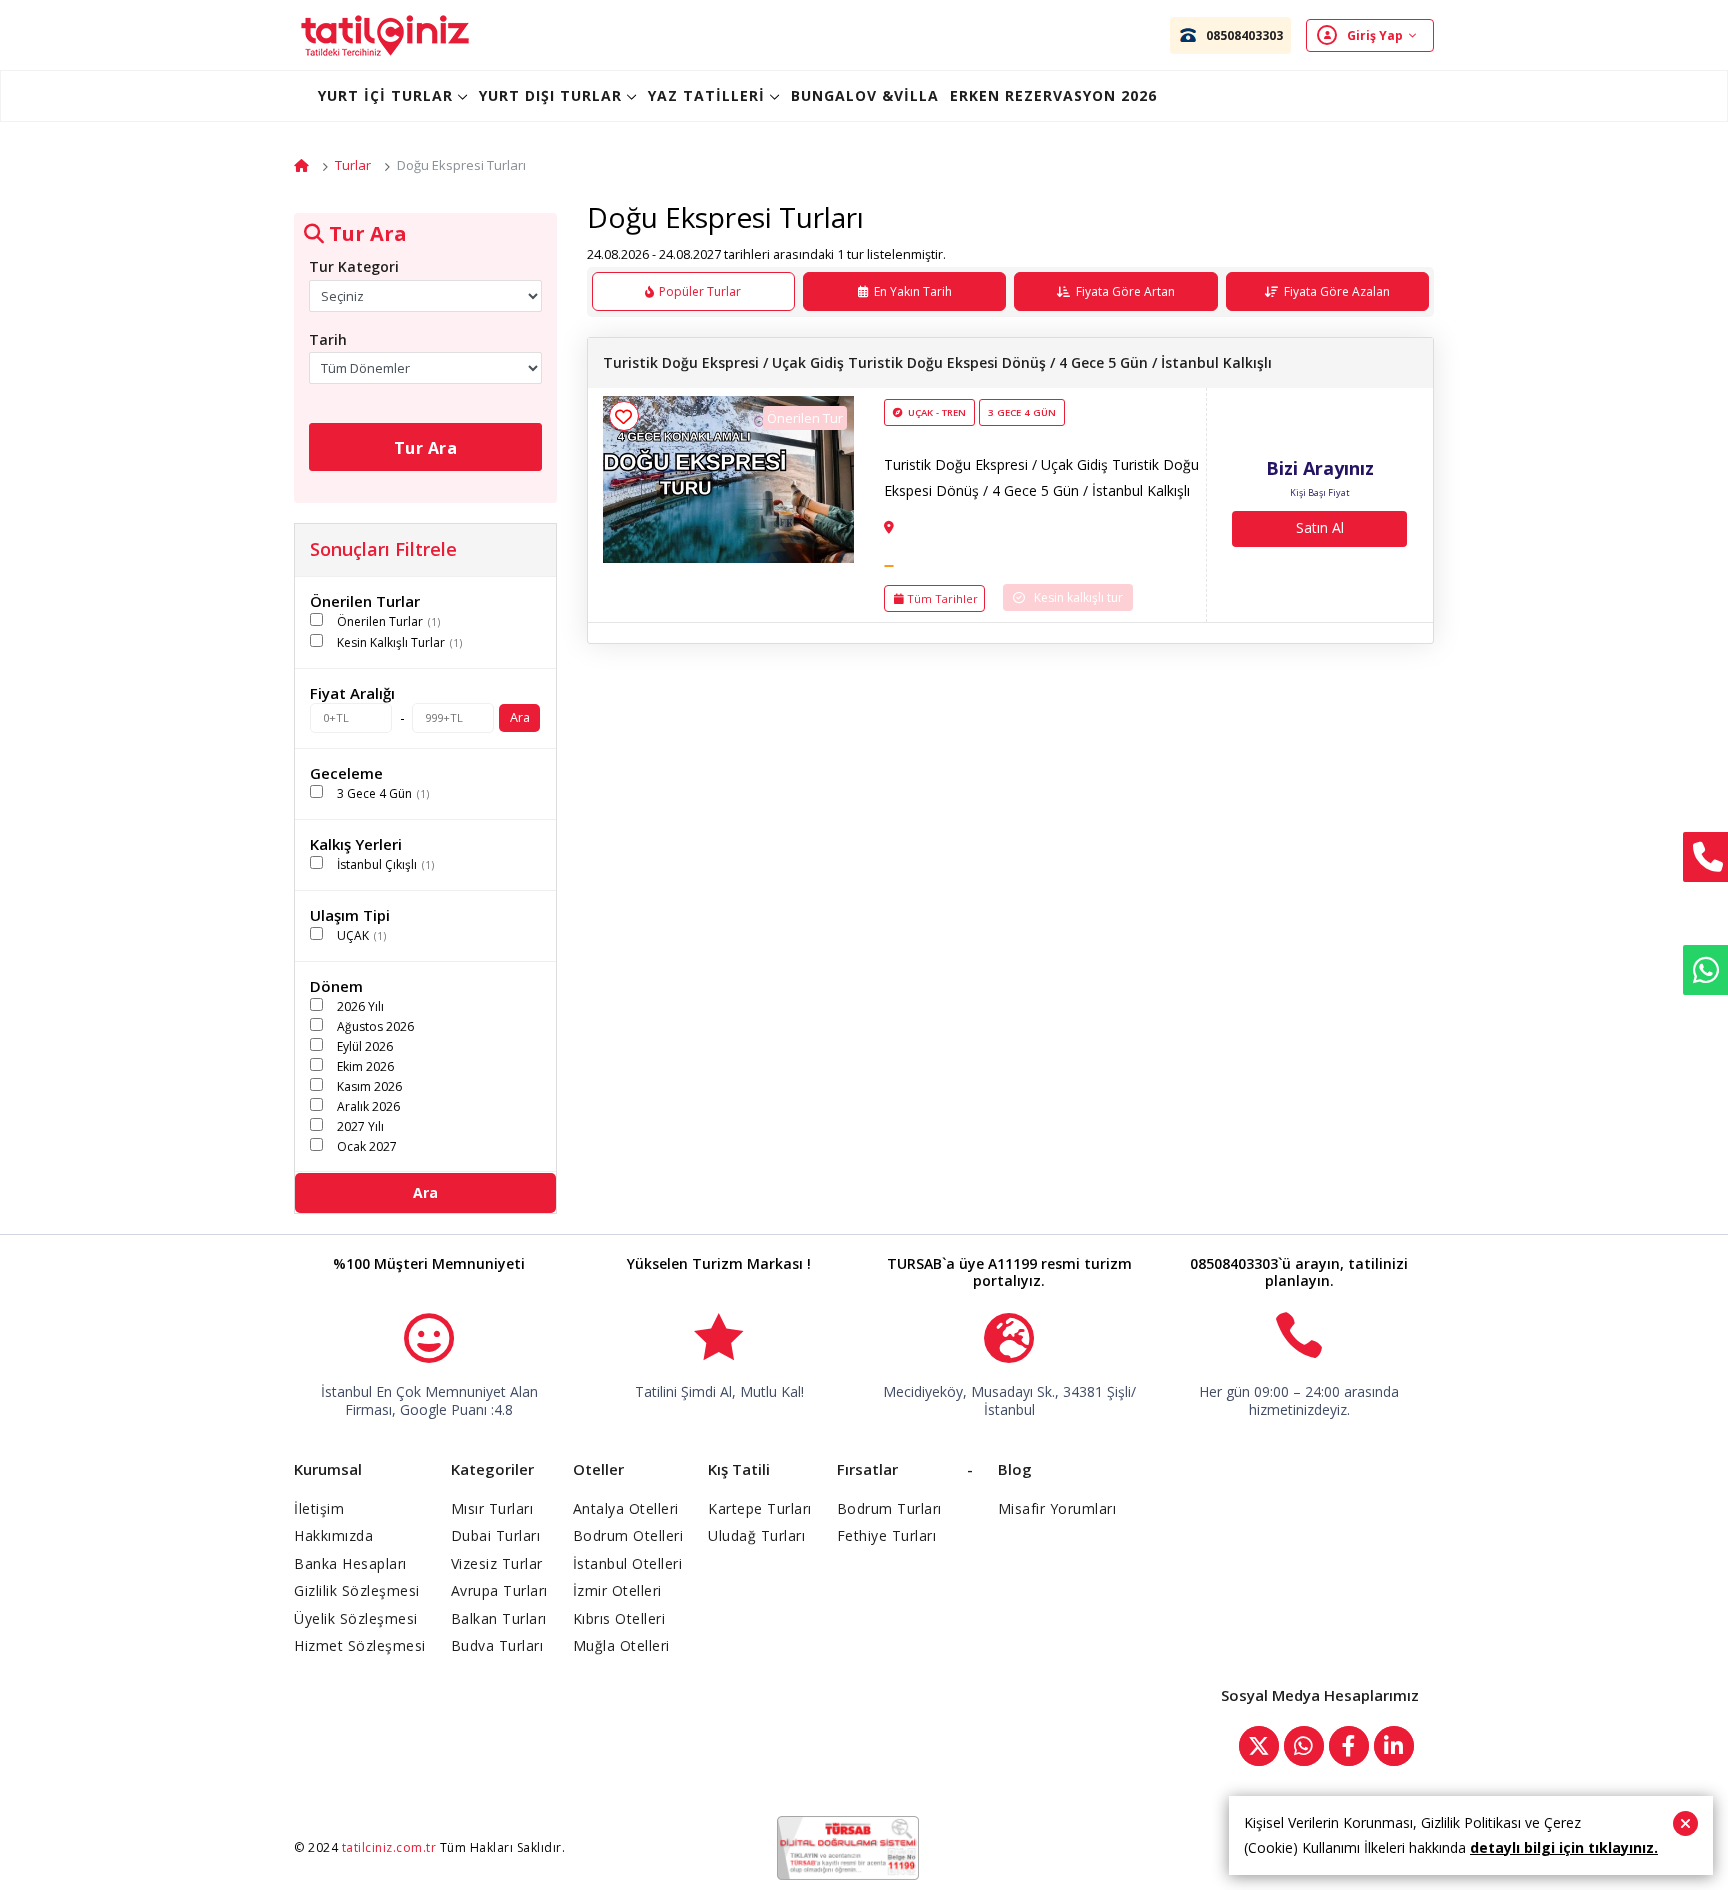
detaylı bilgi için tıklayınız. (1564, 1847)
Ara (520, 717)
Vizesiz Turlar (497, 1563)
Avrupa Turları (499, 1590)
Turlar (353, 165)
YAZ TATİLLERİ (706, 95)
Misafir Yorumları (1057, 1508)
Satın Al (1320, 527)
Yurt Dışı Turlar (550, 95)
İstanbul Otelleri (628, 1563)
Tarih (328, 339)
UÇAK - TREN (937, 412)
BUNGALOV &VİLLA (865, 95)
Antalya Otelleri (626, 1508)
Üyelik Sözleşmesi (356, 1618)
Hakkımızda (333, 1535)
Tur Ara (426, 448)
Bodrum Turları (889, 1508)
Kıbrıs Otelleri (619, 1618)
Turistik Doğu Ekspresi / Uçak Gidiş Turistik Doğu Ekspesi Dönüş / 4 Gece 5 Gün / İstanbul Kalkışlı (937, 362)
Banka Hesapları (350, 1563)
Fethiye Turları (887, 1535)
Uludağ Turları (756, 1535)
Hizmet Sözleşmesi (360, 1645)
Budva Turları (497, 1645)
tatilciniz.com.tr (389, 1847)
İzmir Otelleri (617, 1590)
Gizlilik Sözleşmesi (357, 1590)
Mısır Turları (492, 1508)
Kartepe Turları (760, 1508)
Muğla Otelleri (621, 1645)
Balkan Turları (499, 1618)
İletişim (319, 1508)
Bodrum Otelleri (628, 1535)
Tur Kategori (354, 266)
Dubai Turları (496, 1535)
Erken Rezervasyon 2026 (1053, 95)
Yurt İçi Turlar (385, 95)
